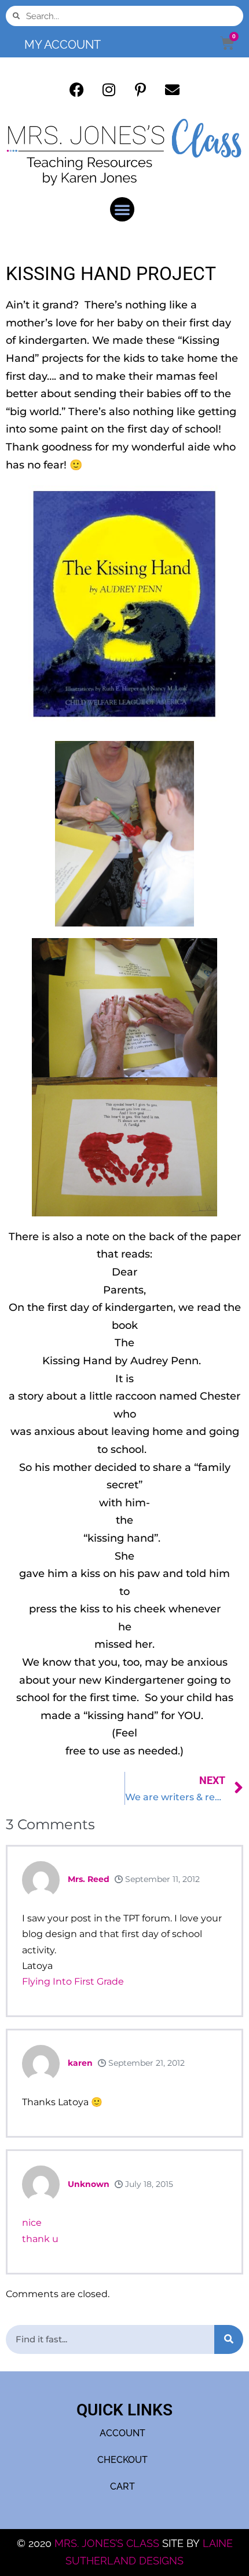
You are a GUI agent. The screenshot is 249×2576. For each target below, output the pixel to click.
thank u (40, 2239)
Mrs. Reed (89, 1879)
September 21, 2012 (145, 2063)
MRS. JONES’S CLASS (108, 2543)
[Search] (229, 2339)
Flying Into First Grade (73, 1981)
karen (80, 2063)
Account (122, 2433)
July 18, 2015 (148, 2184)
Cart (122, 2486)
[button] (122, 209)
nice (32, 2223)
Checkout (122, 2460)
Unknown (89, 2184)
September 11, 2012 (161, 1879)
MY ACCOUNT (63, 45)
